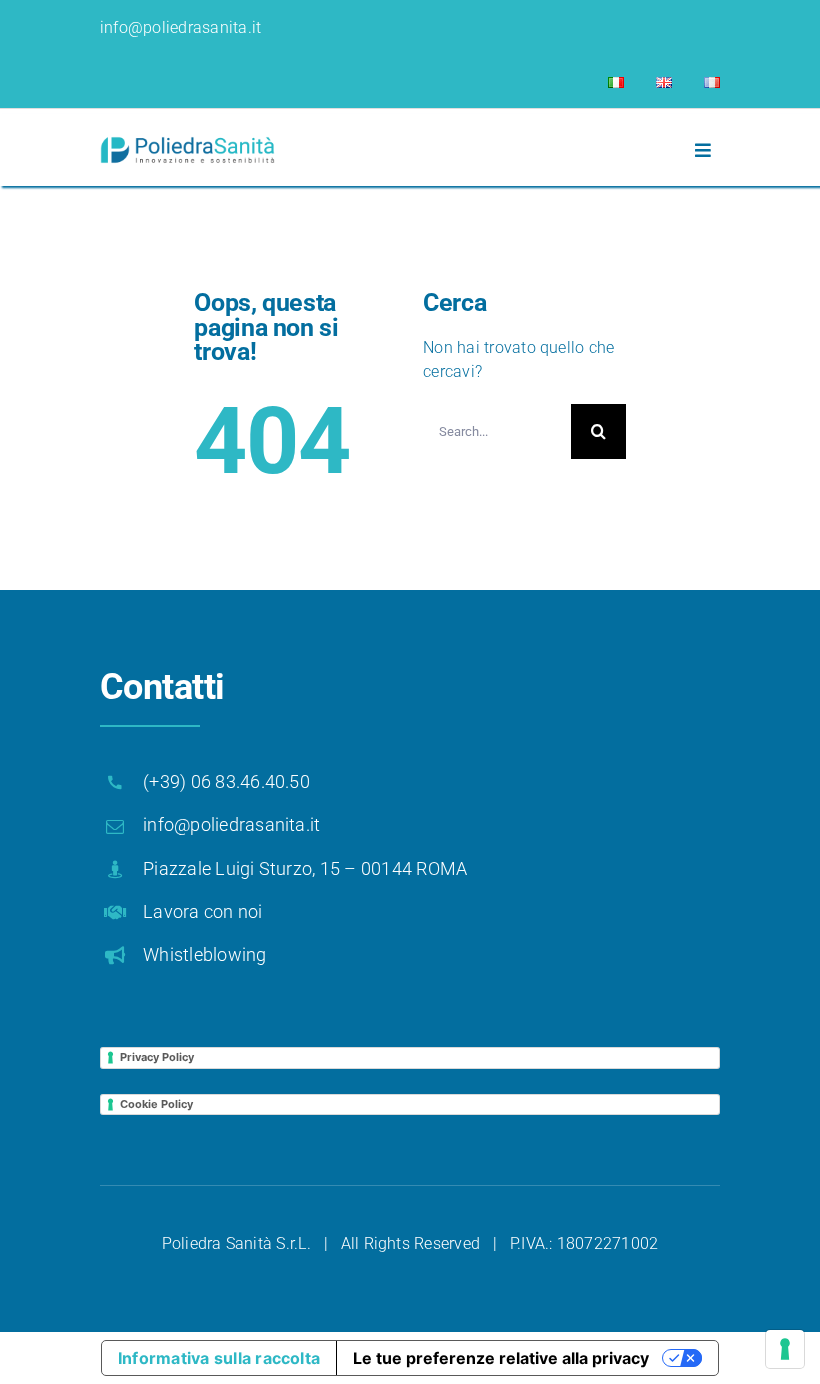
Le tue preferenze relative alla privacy (501, 1358)
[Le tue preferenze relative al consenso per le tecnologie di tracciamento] (785, 1349)
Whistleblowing (204, 954)
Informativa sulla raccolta (219, 1358)
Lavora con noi (202, 911)
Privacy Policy (157, 1057)
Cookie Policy (156, 1104)
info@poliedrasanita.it (180, 27)
